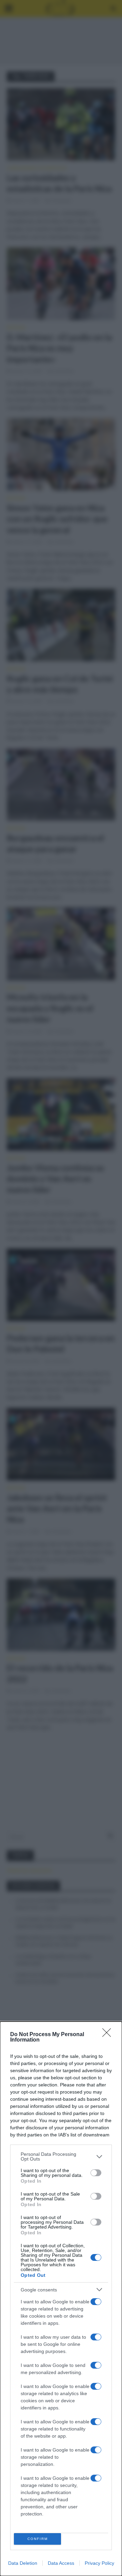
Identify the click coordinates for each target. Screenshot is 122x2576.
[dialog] (61, 2299)
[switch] (96, 2173)
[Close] (109, 2035)
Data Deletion (23, 2563)
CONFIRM (38, 2539)
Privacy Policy (99, 2563)
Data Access (61, 2563)
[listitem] (61, 2156)
